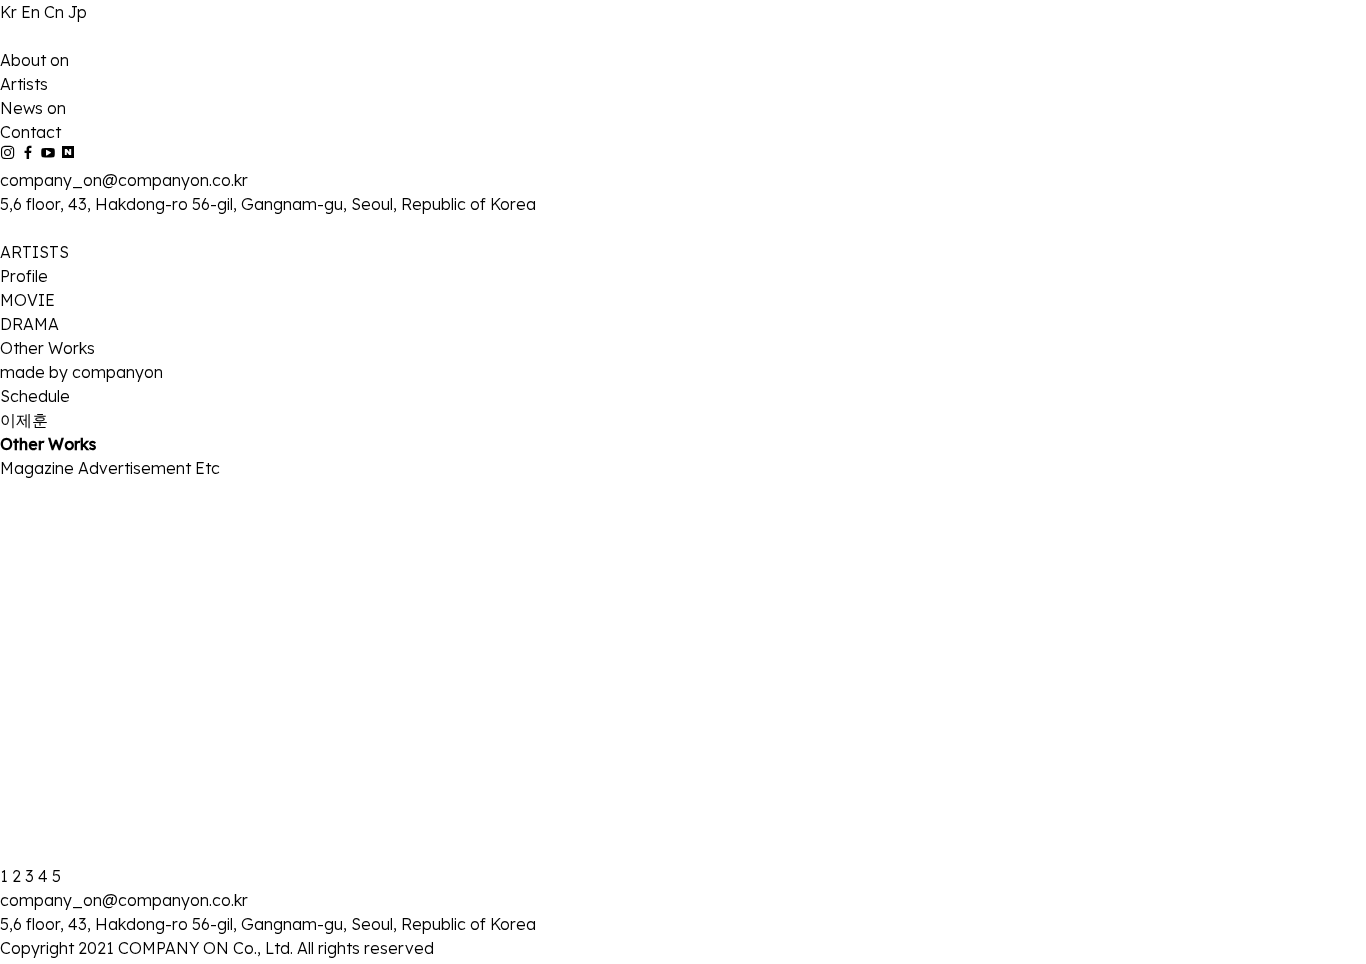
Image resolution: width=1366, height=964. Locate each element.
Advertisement (136, 468)
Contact (30, 132)
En (32, 12)
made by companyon (81, 372)
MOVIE (27, 300)
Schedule (35, 396)
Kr (10, 12)
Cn (56, 12)
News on (33, 108)
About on (34, 60)
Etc (207, 468)
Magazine (39, 468)
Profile (24, 276)
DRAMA (29, 324)
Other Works (47, 348)
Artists (24, 84)
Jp (77, 12)
